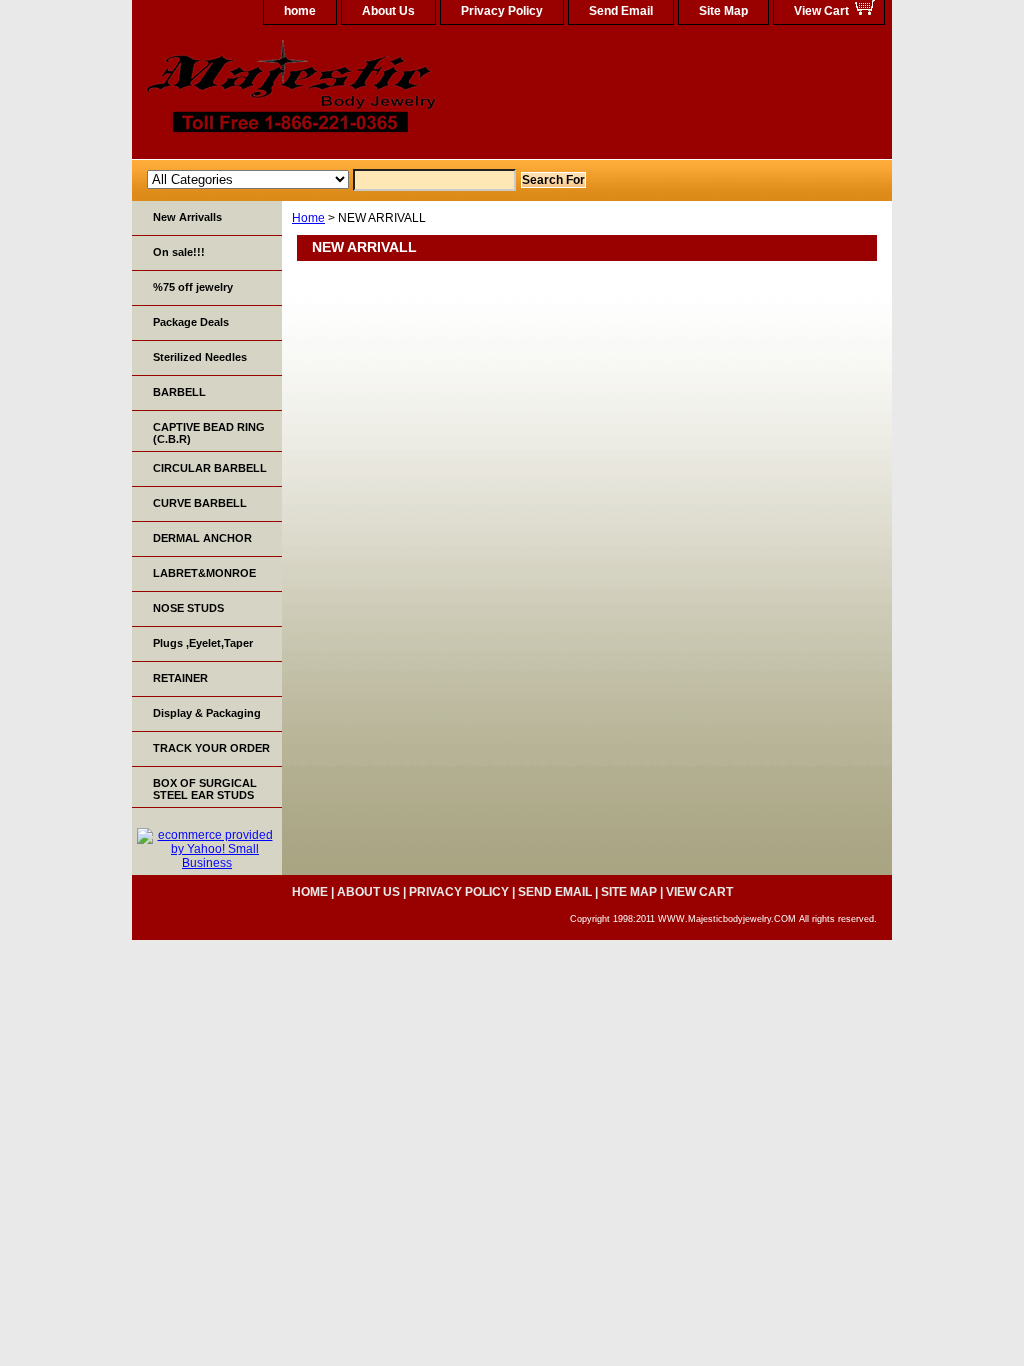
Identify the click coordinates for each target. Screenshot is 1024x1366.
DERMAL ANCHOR (202, 538)
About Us (388, 11)
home (300, 11)
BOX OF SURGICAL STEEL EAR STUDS (205, 789)
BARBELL (179, 392)
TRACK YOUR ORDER (211, 748)
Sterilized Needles (200, 357)
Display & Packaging (207, 713)
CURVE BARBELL (200, 503)
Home (308, 218)
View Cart (821, 11)
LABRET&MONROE (204, 573)
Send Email (621, 11)
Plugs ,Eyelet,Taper (203, 643)
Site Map (723, 11)
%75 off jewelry (193, 287)
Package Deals (191, 322)
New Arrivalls (187, 217)
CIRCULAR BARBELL (210, 468)
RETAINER (180, 678)
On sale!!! (179, 252)
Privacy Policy (502, 11)
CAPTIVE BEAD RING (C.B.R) (209, 433)
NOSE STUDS (188, 608)
